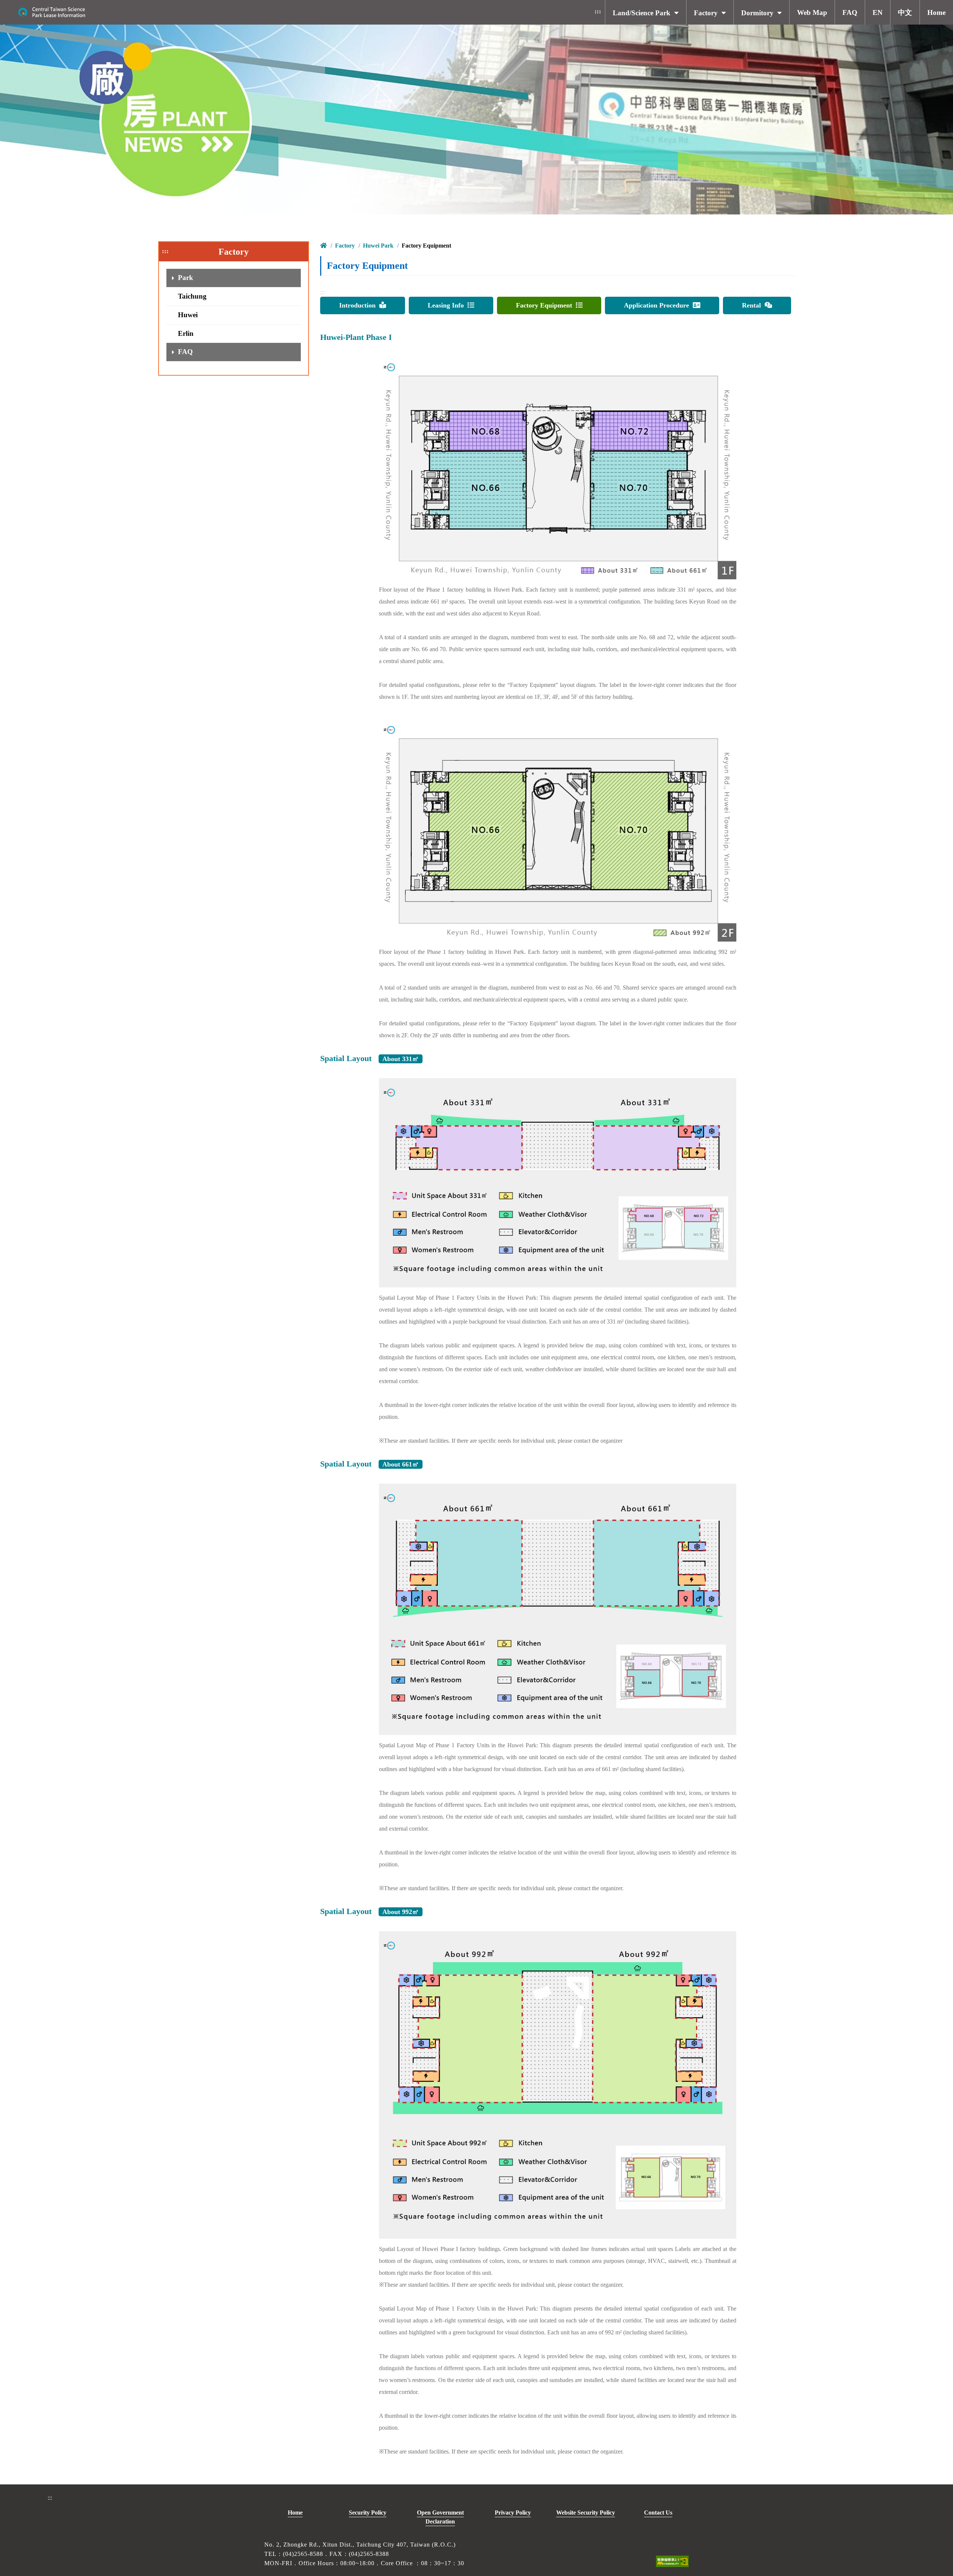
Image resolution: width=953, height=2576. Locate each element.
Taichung (192, 296)
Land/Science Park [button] (642, 13)
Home (295, 2513)
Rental (753, 305)
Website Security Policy (586, 2513)
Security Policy (368, 2513)
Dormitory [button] (757, 13)
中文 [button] (905, 12)
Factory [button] (706, 13)
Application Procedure (658, 305)
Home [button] (936, 12)
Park (186, 278)
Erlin (186, 333)
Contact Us (658, 2513)
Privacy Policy (513, 2513)
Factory (345, 246)
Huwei (188, 315)
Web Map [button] (812, 12)
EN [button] (878, 12)
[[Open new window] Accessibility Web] (672, 2561)
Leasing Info (448, 305)
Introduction (359, 305)
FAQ (185, 352)
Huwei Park (378, 246)
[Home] (52, 12)
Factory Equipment (546, 305)
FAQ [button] (850, 12)
